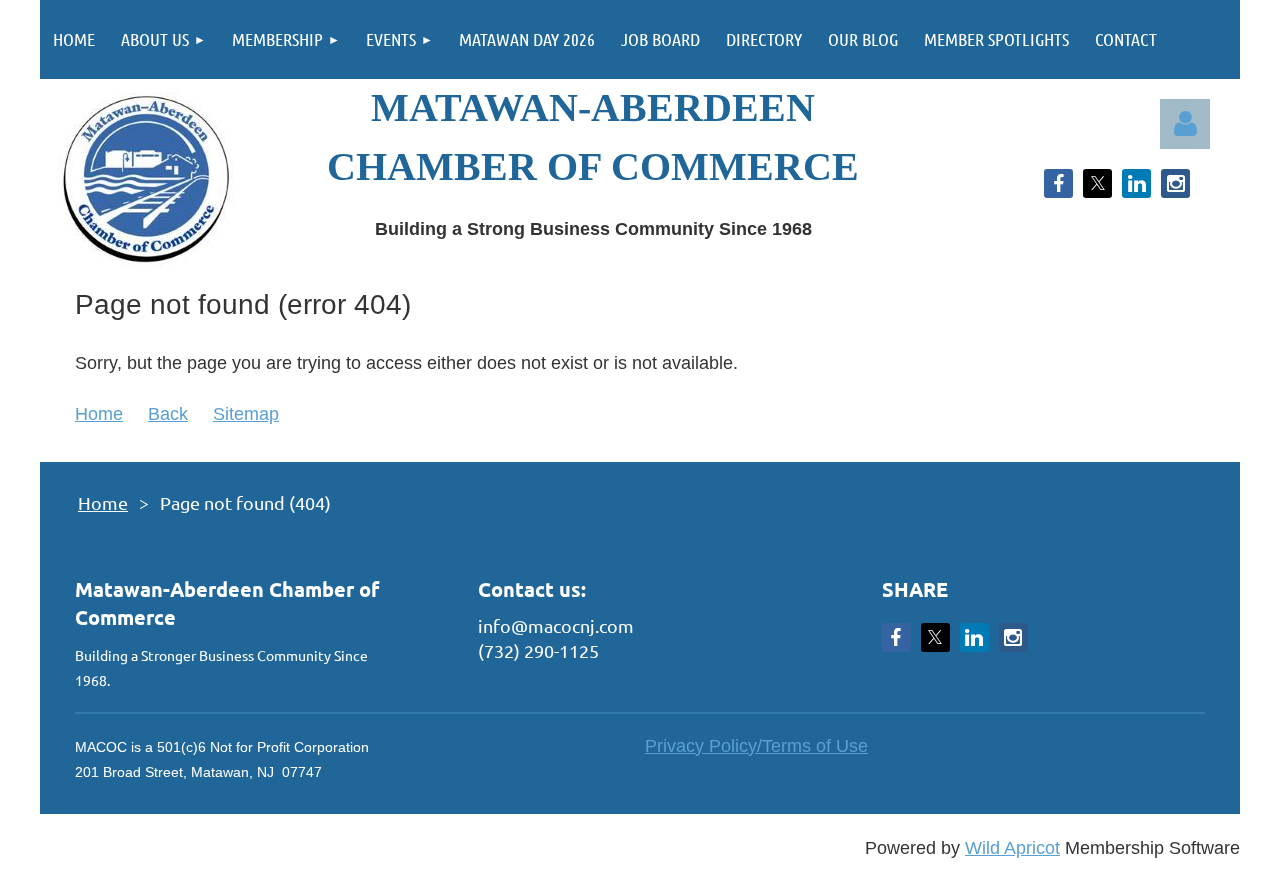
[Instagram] (1175, 183)
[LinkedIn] (1136, 183)
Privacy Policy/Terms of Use (756, 746)
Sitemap (246, 414)
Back (168, 414)
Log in (1185, 124)
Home (99, 414)
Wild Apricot (1012, 848)
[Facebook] (1058, 183)
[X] (1097, 183)
